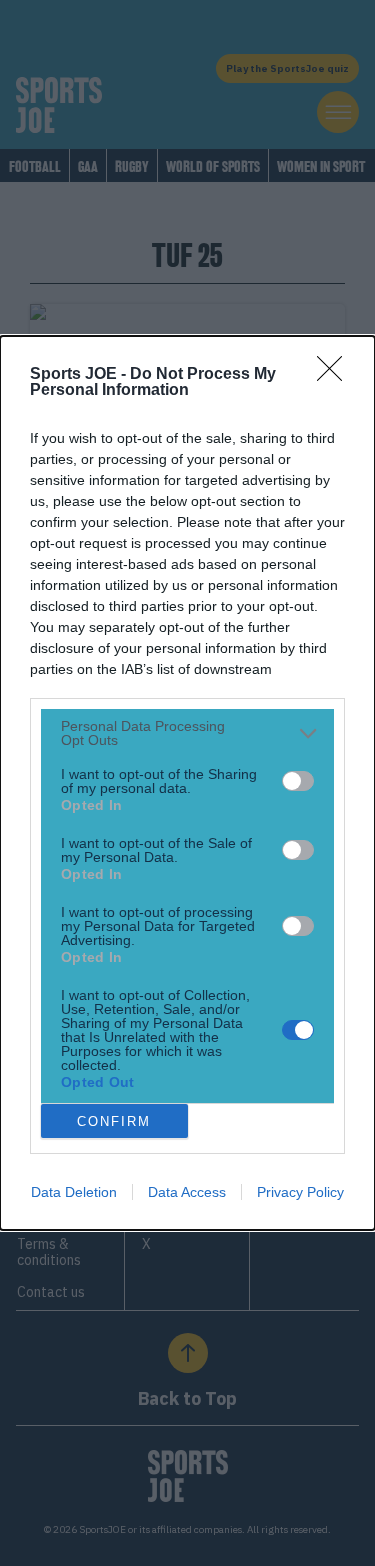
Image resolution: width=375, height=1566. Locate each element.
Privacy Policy (300, 1192)
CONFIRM (114, 1121)
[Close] (336, 375)
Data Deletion (74, 1192)
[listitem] (187, 733)
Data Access (187, 1192)
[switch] (298, 781)
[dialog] (187, 783)
